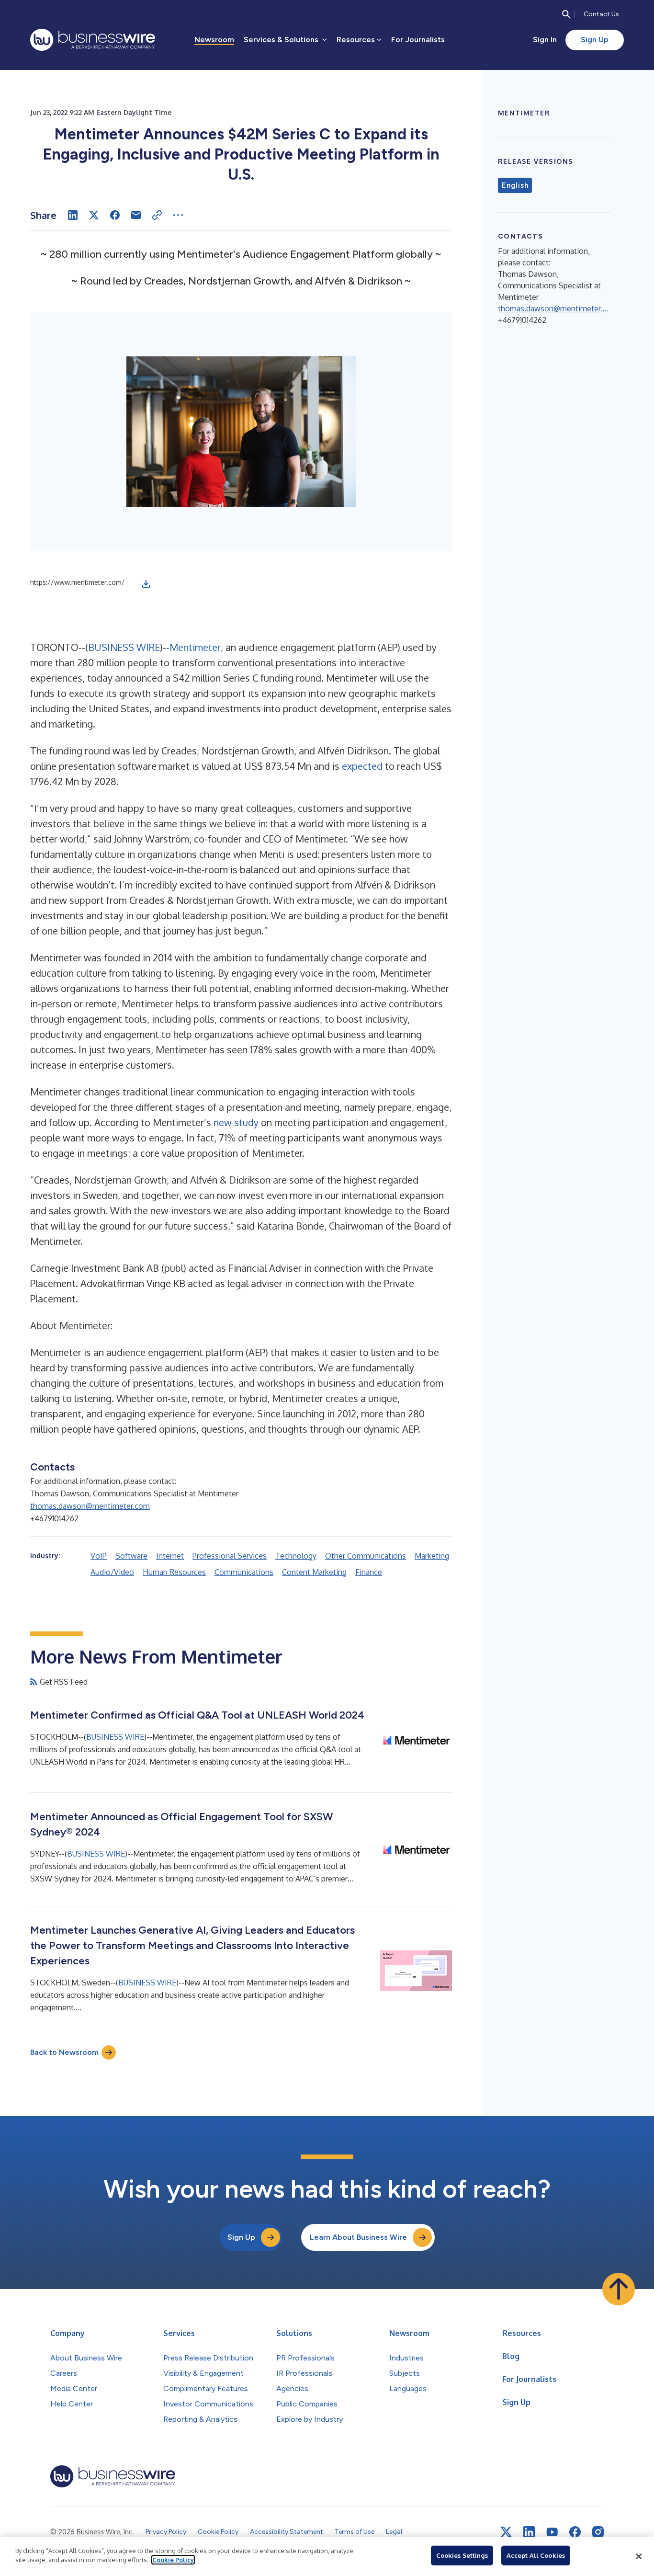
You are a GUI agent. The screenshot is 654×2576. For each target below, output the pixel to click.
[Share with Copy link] (157, 215)
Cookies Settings (462, 2555)
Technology (296, 1556)
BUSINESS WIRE (124, 647)
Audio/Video (112, 1572)
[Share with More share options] (178, 215)
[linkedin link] (529, 2532)
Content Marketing (314, 1572)
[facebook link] (575, 2532)
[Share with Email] (136, 215)
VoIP (99, 1556)
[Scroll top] (619, 2289)
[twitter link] (506, 2532)
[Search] (566, 14)
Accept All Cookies (536, 2555)
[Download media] (146, 584)
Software (131, 1556)
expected (362, 766)
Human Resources (174, 1572)
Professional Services (230, 1556)
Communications (244, 1572)
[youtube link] (552, 2532)
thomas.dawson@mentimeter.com (90, 1506)
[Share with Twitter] (94, 215)
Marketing (432, 1556)
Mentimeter (195, 647)
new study (236, 1122)
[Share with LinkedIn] (73, 215)
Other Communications (366, 1556)
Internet (170, 1556)
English (515, 185)
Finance (369, 1572)
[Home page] (93, 40)
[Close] (639, 2556)
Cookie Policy (173, 2560)
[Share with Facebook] (115, 215)
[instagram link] (598, 2532)
